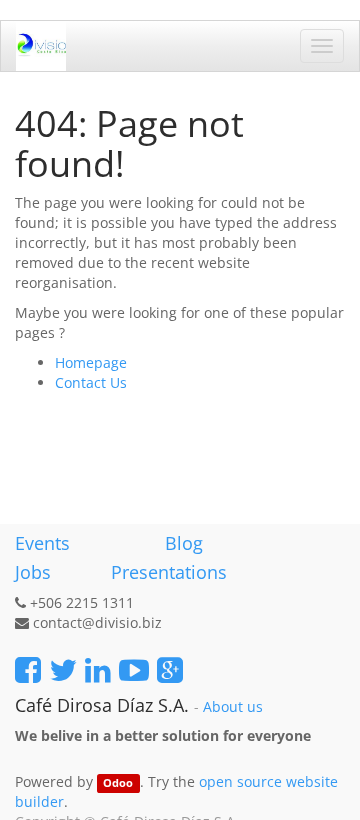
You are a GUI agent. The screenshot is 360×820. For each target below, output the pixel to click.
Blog (184, 543)
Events (42, 543)
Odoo (118, 783)
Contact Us (91, 382)
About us (233, 707)
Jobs (33, 572)
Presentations (166, 572)
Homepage (91, 362)
